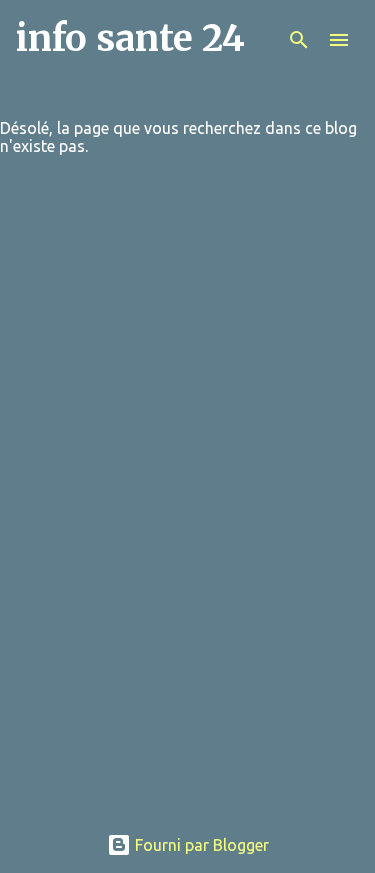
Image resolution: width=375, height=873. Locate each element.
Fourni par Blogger (200, 845)
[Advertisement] (187, 712)
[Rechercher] (299, 40)
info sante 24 (130, 38)
